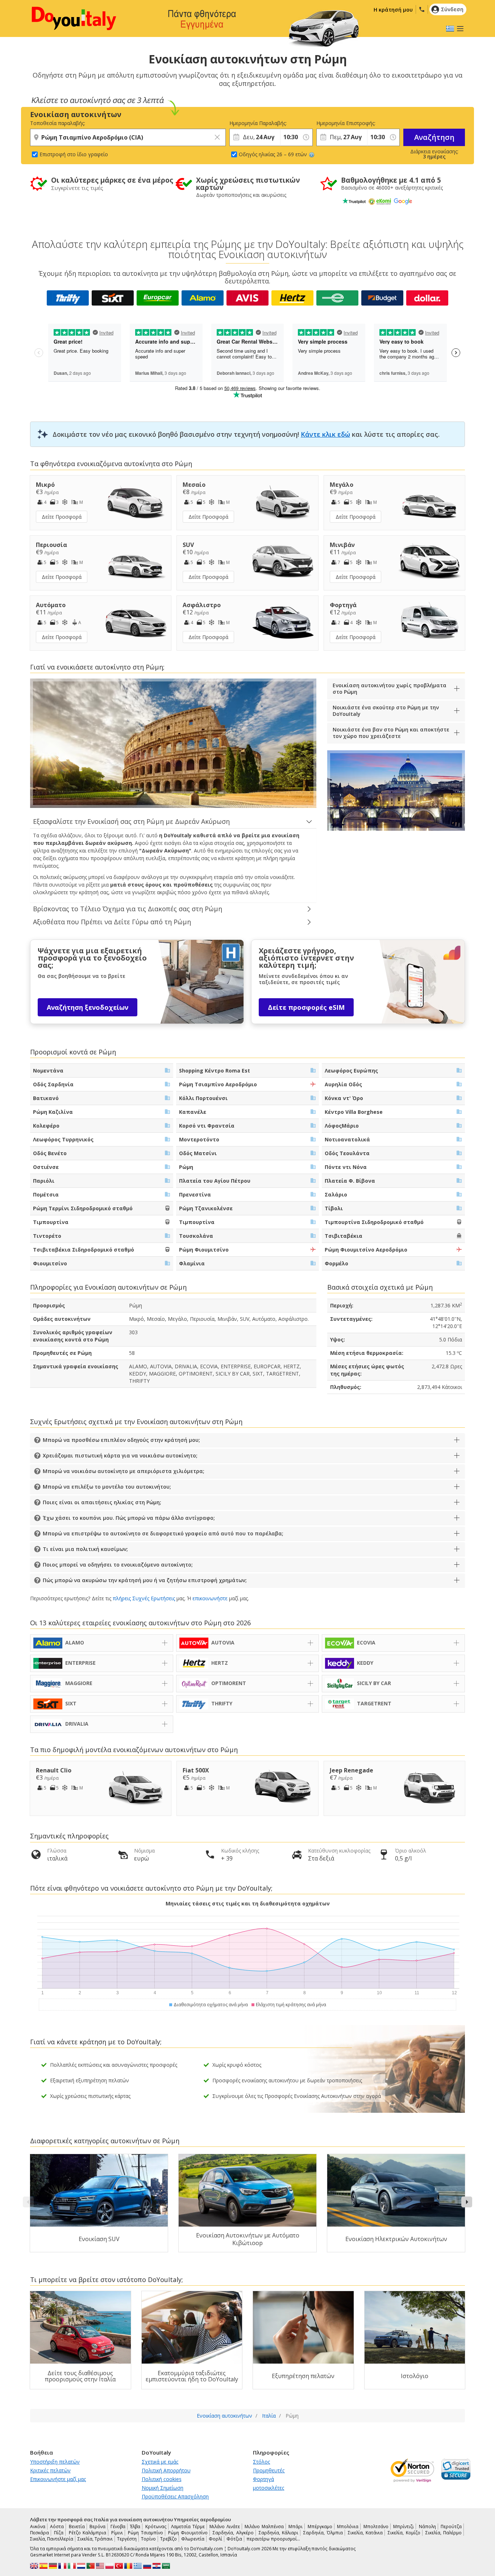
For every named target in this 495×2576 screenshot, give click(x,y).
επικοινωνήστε (210, 1598)
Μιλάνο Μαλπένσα (264, 2527)
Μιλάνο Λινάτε (224, 2527)
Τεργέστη (127, 2539)
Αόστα (57, 2527)
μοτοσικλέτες (269, 2488)
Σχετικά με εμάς (160, 2462)
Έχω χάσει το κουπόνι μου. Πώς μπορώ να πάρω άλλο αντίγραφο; (129, 1518)
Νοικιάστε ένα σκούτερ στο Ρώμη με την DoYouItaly (386, 711)
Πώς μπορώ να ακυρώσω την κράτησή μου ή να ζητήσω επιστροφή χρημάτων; (145, 1580)
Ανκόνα (38, 2527)
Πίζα (59, 2533)
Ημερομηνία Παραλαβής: (255, 123)
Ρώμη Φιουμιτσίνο (188, 2533)
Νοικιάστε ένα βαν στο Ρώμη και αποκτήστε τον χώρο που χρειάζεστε (391, 733)
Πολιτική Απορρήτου (166, 2470)
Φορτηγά (263, 2479)
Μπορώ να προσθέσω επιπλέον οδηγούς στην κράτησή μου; (121, 1440)
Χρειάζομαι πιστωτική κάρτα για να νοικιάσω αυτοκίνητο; (120, 1455)
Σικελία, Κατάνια (365, 2533)
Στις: (285, 123)
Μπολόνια (348, 2527)
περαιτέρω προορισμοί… (273, 2539)
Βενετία (77, 2527)
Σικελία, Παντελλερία (52, 2539)
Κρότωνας (156, 2527)
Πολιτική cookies (162, 2479)
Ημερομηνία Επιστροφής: (342, 123)
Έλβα (135, 2527)
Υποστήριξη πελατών (55, 2462)
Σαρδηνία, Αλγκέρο (233, 2533)
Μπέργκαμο (320, 2527)
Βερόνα (97, 2527)
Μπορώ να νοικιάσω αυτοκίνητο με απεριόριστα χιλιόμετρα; (124, 1471)
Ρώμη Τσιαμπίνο (145, 2533)
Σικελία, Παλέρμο (444, 2533)
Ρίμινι (117, 2533)
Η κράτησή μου (393, 10)
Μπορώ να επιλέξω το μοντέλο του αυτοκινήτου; (107, 1487)
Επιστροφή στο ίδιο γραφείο (74, 154)
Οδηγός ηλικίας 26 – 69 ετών (273, 154)
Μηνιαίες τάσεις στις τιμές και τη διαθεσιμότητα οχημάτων (248, 1903)
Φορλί (215, 2539)
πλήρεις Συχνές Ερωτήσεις (144, 1598)
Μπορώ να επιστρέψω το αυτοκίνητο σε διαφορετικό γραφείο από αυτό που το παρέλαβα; (163, 1533)
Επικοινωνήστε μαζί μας (58, 2479)
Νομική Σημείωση (163, 2488)
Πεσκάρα (39, 2533)
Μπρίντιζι (404, 2527)
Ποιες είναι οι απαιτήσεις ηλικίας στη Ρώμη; (102, 1502)
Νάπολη (427, 2527)
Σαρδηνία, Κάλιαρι (278, 2533)
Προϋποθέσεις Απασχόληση (175, 2496)
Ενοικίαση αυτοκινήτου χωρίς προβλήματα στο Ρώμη (390, 688)
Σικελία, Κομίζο (404, 2533)
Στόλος (261, 2462)
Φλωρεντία (193, 2539)
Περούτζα (451, 2527)
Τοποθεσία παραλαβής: (58, 123)
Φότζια (234, 2539)
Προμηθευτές (269, 2470)
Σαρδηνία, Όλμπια (323, 2533)
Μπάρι (296, 2527)
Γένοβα (118, 2527)
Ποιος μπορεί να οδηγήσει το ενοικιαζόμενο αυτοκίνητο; (118, 1565)
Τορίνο (148, 2539)
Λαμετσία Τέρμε (188, 2527)
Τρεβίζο (169, 2539)
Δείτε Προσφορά (62, 517)
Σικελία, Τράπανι (95, 2539)
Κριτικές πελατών (50, 2470)
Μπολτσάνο (376, 2527)
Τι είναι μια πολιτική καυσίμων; (85, 1549)
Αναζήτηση (434, 137)
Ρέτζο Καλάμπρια (88, 2533)
